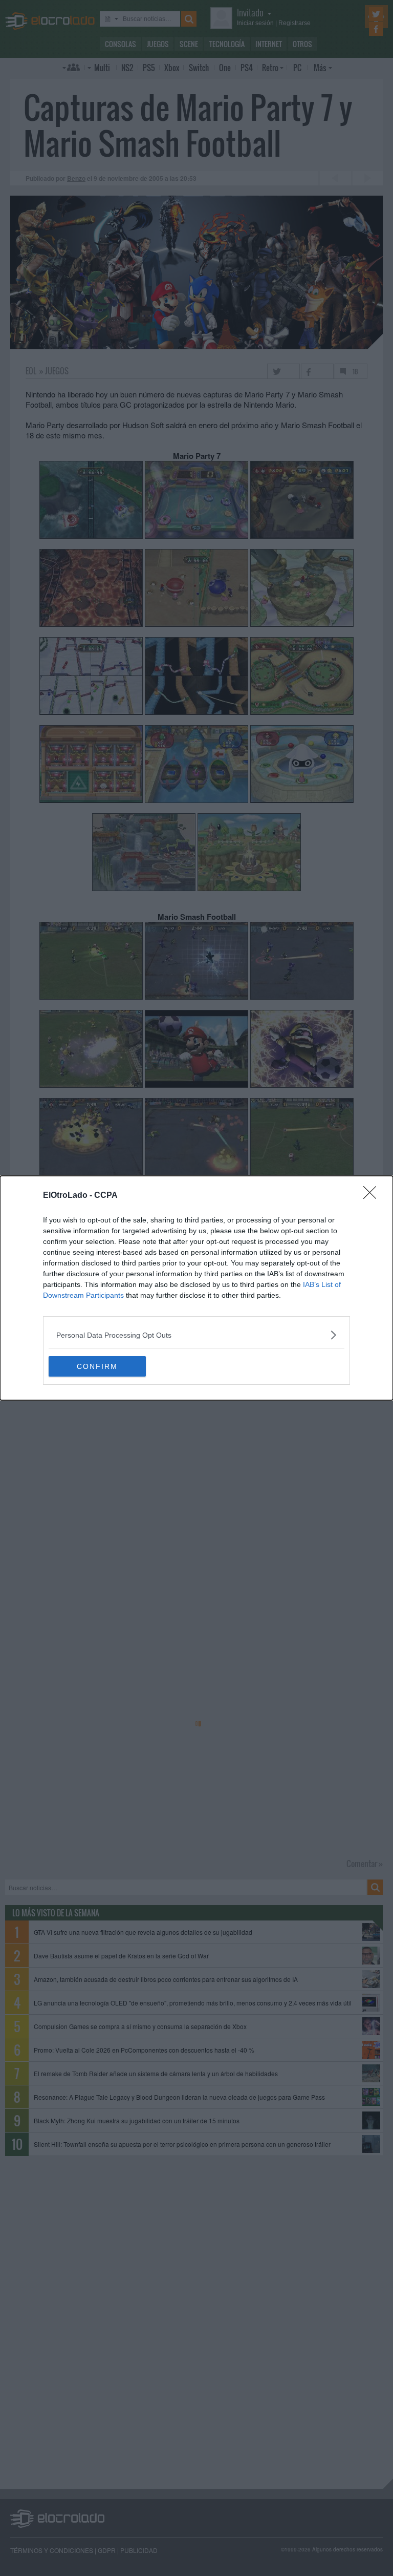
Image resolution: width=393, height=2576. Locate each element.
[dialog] (196, 1288)
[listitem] (196, 1335)
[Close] (373, 1196)
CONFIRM (97, 1366)
